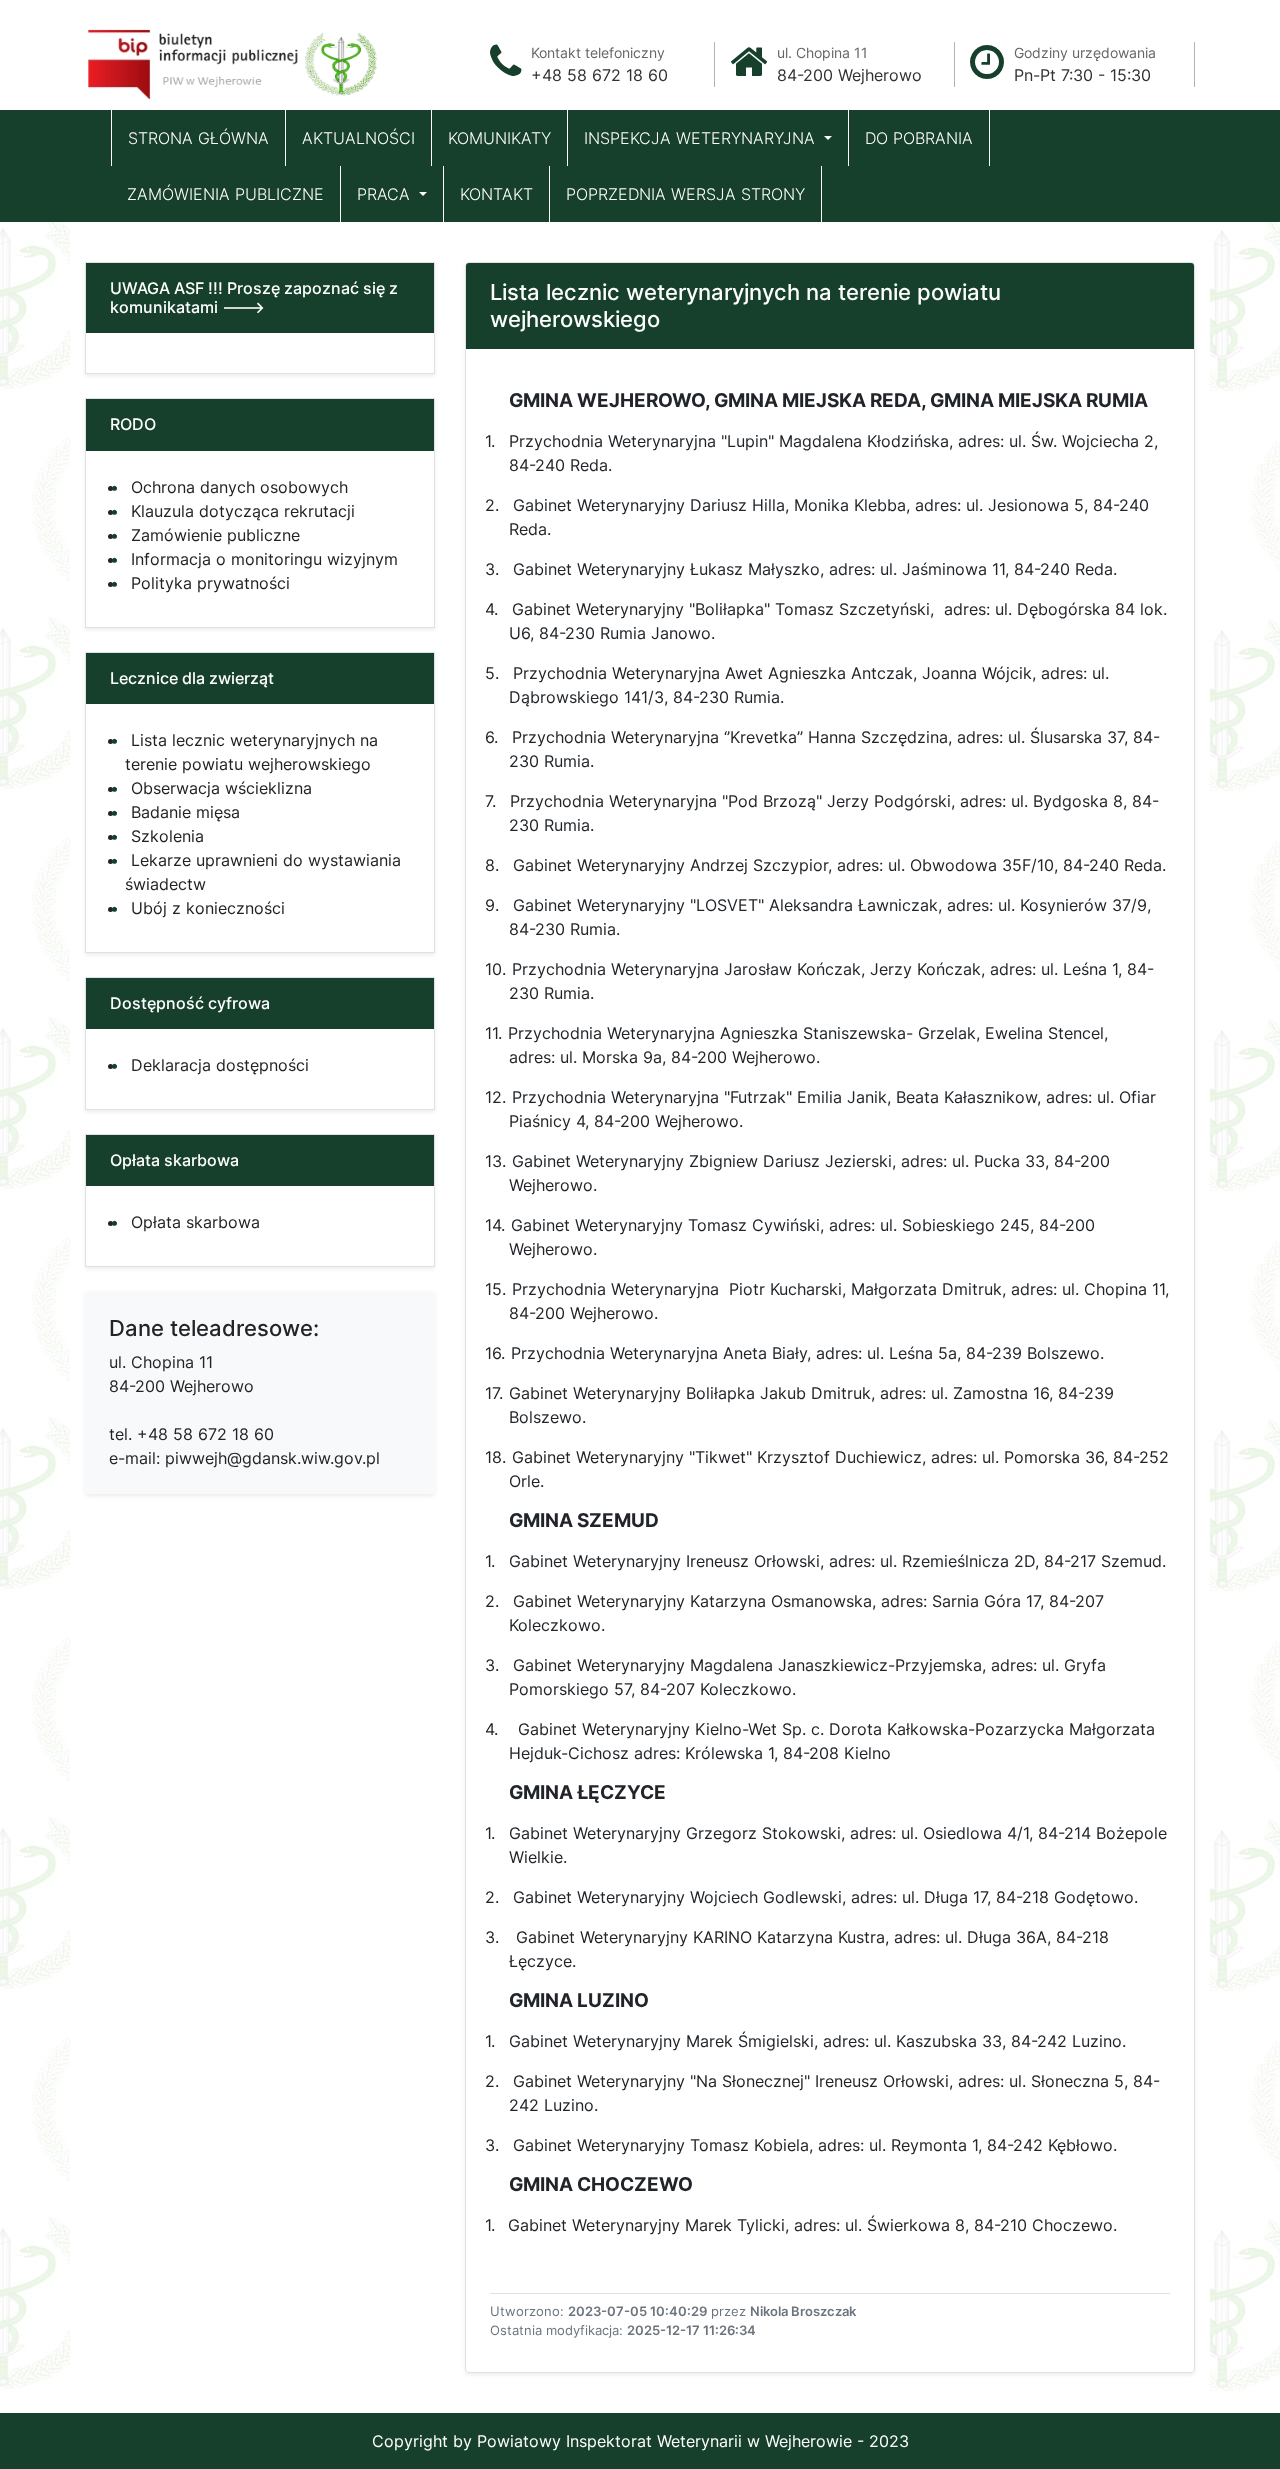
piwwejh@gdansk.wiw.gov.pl (272, 1458)
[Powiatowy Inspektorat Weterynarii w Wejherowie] (235, 59)
